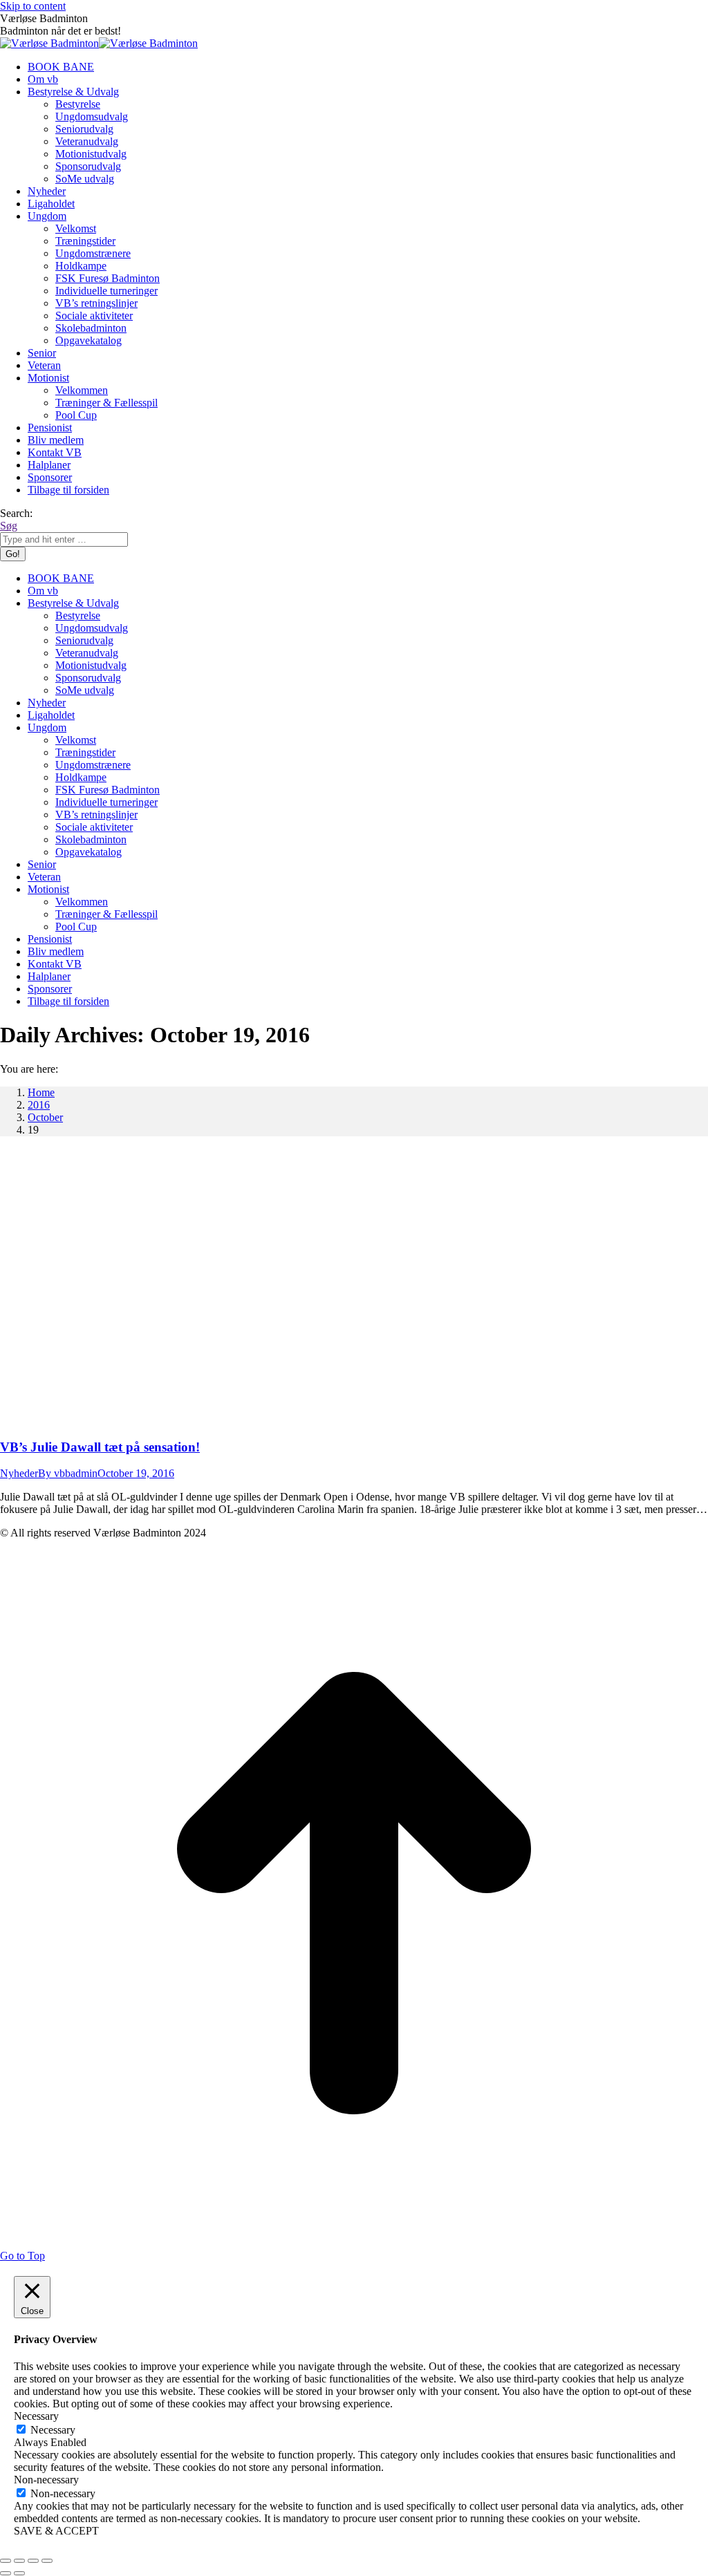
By (68, 1473)
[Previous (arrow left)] (6, 2573)
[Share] (19, 2561)
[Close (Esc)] (6, 2561)
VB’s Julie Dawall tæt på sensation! (100, 1447)
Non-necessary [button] (46, 2480)
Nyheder (19, 1473)
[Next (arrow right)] (19, 2573)
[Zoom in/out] (47, 2561)
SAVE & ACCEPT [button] (56, 2531)
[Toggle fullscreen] (33, 2561)
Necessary (53, 2430)
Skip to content (33, 6)
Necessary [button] (36, 2416)
